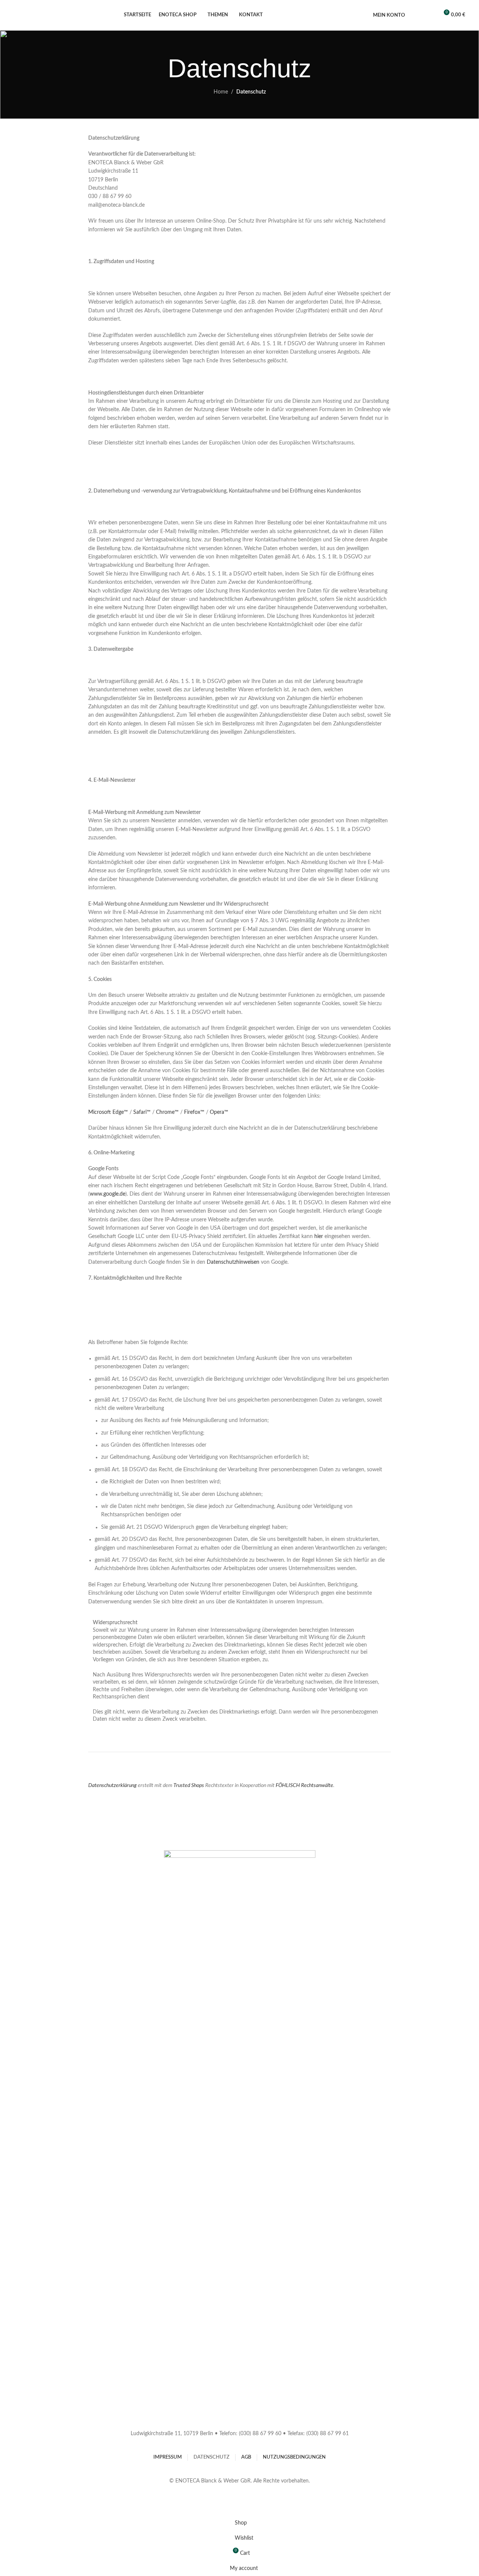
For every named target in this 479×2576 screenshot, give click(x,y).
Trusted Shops (189, 1785)
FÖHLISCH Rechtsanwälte (304, 1785)
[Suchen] (416, 15)
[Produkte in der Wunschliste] (429, 15)
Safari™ (142, 1112)
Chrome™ (167, 1112)
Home (221, 92)
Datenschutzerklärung (112, 1785)
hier (319, 1237)
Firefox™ (194, 1112)
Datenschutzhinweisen (233, 1262)
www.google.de (108, 1194)
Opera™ (219, 1112)
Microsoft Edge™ (108, 1112)
